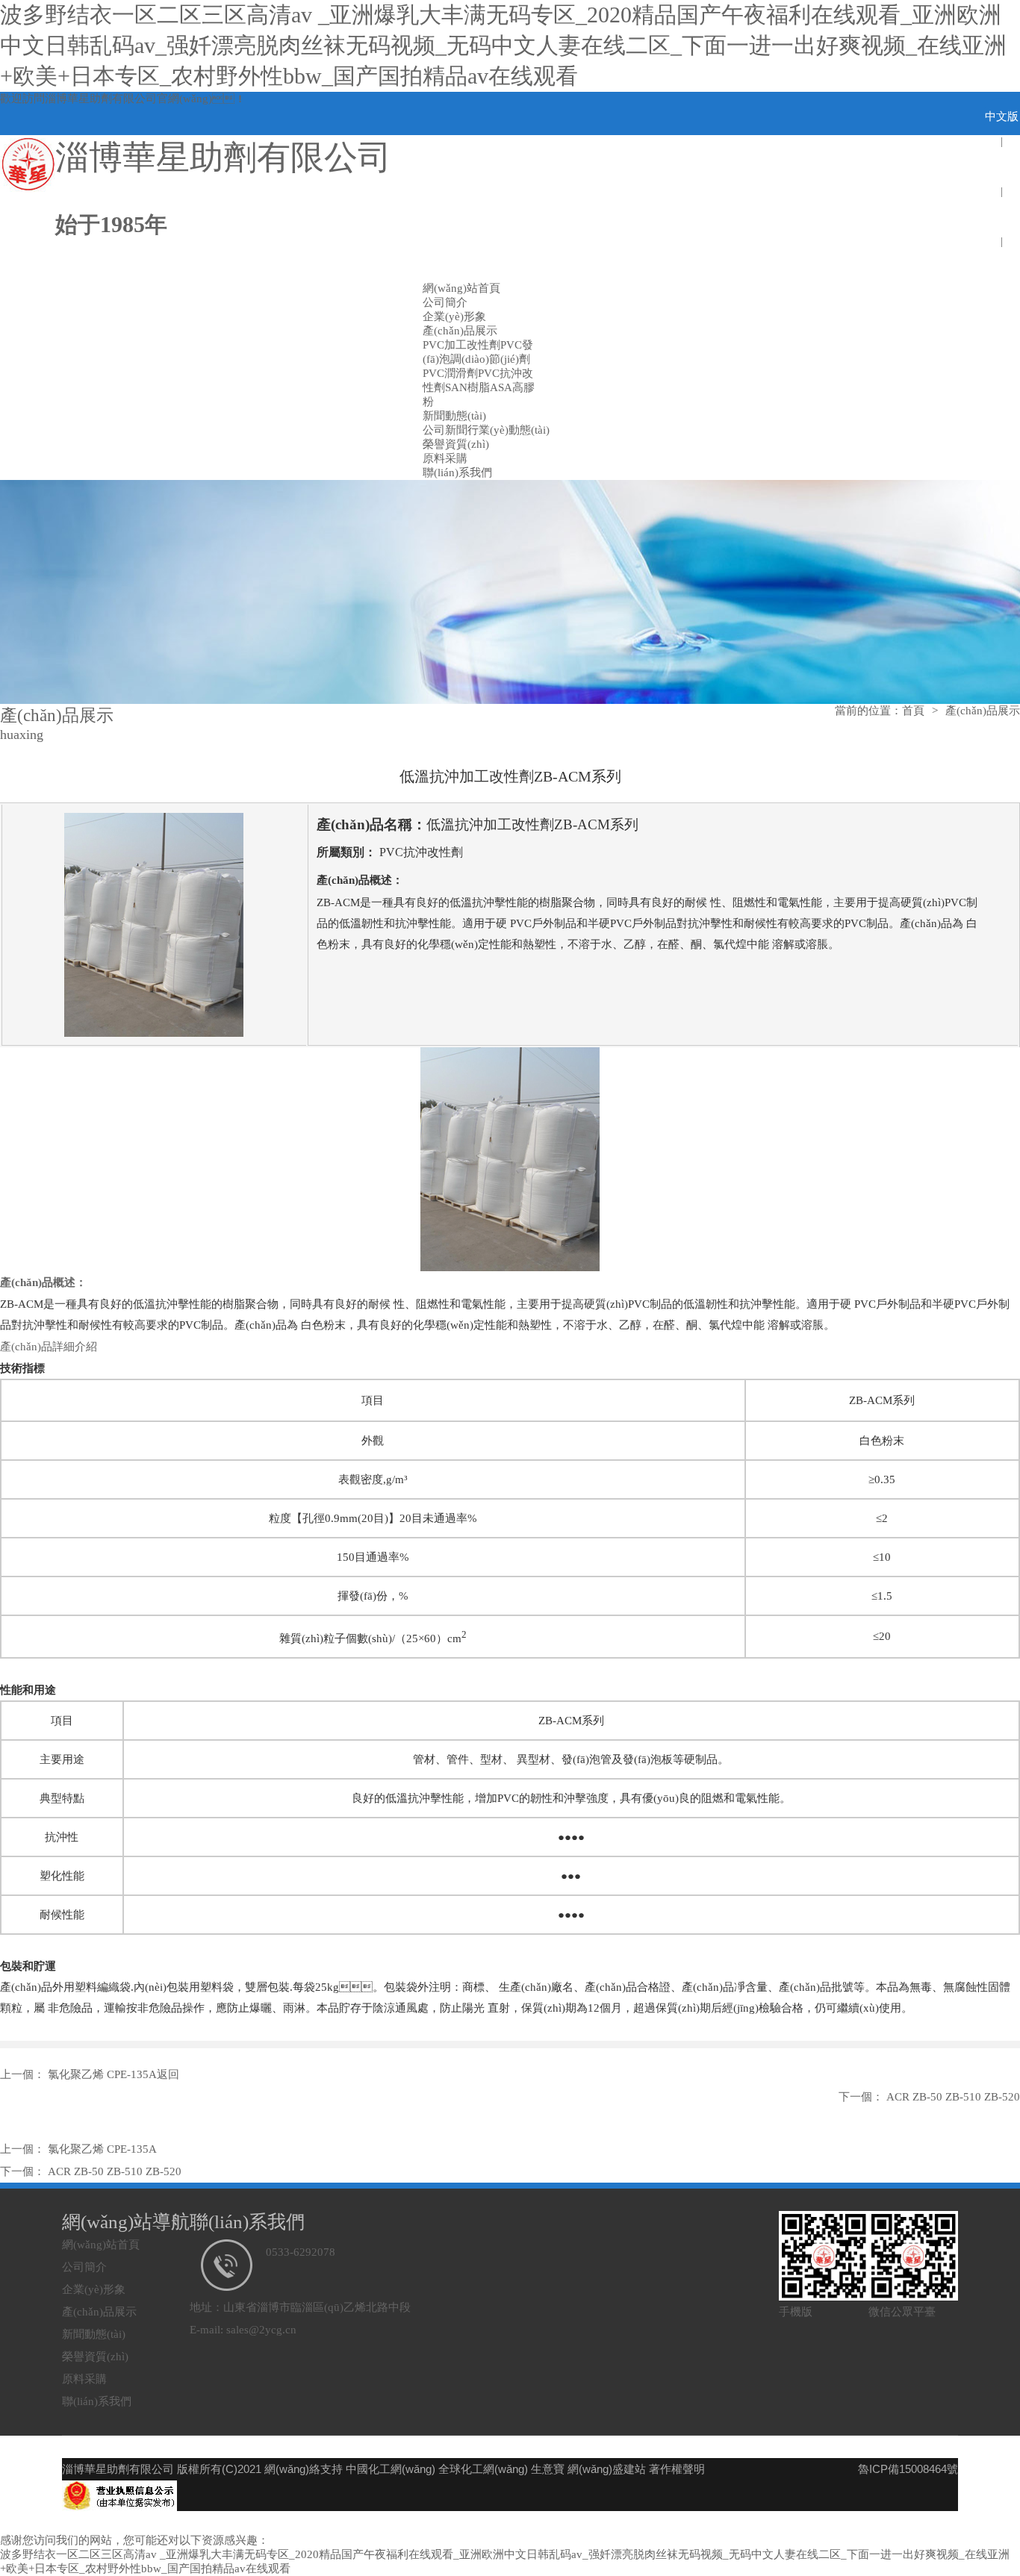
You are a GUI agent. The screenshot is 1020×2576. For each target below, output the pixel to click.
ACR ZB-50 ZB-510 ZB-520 (952, 2097)
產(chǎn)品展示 (460, 331)
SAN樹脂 (467, 387)
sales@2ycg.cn (261, 2330)
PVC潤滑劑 (450, 373)
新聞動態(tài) (454, 416)
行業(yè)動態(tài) (509, 430)
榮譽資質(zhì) (456, 444)
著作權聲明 (677, 2469)
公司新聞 (445, 430)
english (1002, 166)
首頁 (913, 711)
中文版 (1002, 116)
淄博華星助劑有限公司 (101, 99)
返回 (168, 2074)
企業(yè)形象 (454, 316)
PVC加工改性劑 (461, 345)
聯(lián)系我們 (457, 473)
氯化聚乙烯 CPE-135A (101, 2074)
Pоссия (1002, 266)
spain (1002, 216)
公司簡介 (445, 302)
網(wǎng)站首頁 (461, 288)
